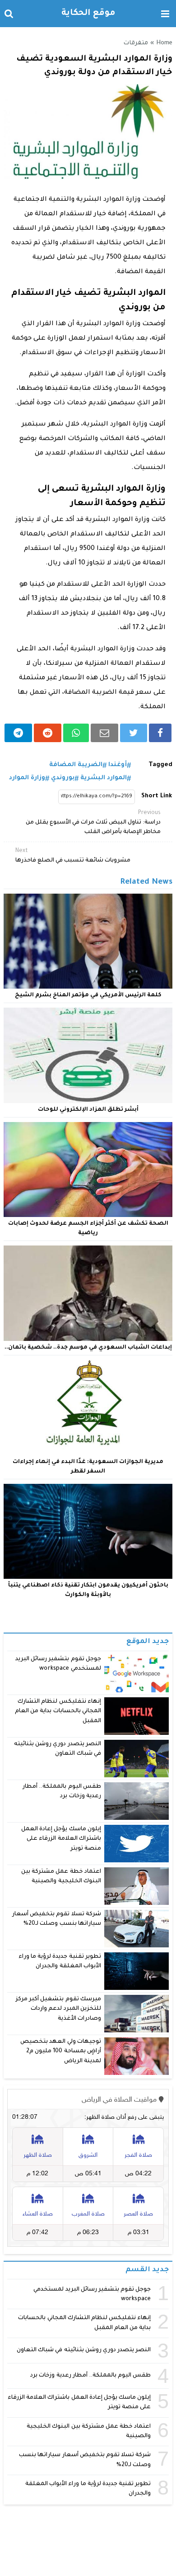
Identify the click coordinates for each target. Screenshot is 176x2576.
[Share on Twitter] (134, 733)
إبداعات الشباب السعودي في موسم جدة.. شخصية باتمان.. (88, 1348)
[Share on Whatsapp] (76, 733)
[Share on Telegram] (18, 733)
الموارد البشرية (104, 778)
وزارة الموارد (27, 778)
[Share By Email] (104, 733)
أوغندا (118, 765)
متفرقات (136, 43)
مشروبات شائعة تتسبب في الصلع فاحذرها (73, 856)
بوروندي (63, 778)
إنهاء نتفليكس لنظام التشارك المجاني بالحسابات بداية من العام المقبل (58, 1712)
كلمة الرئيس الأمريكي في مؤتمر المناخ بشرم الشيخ (88, 995)
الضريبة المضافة (76, 765)
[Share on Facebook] (160, 733)
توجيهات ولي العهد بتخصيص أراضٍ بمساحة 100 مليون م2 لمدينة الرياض (60, 2052)
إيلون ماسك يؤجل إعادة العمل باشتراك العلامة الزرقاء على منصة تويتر (61, 1839)
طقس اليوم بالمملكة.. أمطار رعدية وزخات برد (90, 2376)
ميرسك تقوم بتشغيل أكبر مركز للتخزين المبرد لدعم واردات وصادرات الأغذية (58, 2009)
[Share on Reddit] (48, 733)
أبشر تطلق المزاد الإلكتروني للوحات (88, 1110)
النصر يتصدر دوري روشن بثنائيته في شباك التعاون (84, 2350)
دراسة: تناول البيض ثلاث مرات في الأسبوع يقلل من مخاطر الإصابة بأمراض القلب (93, 823)
